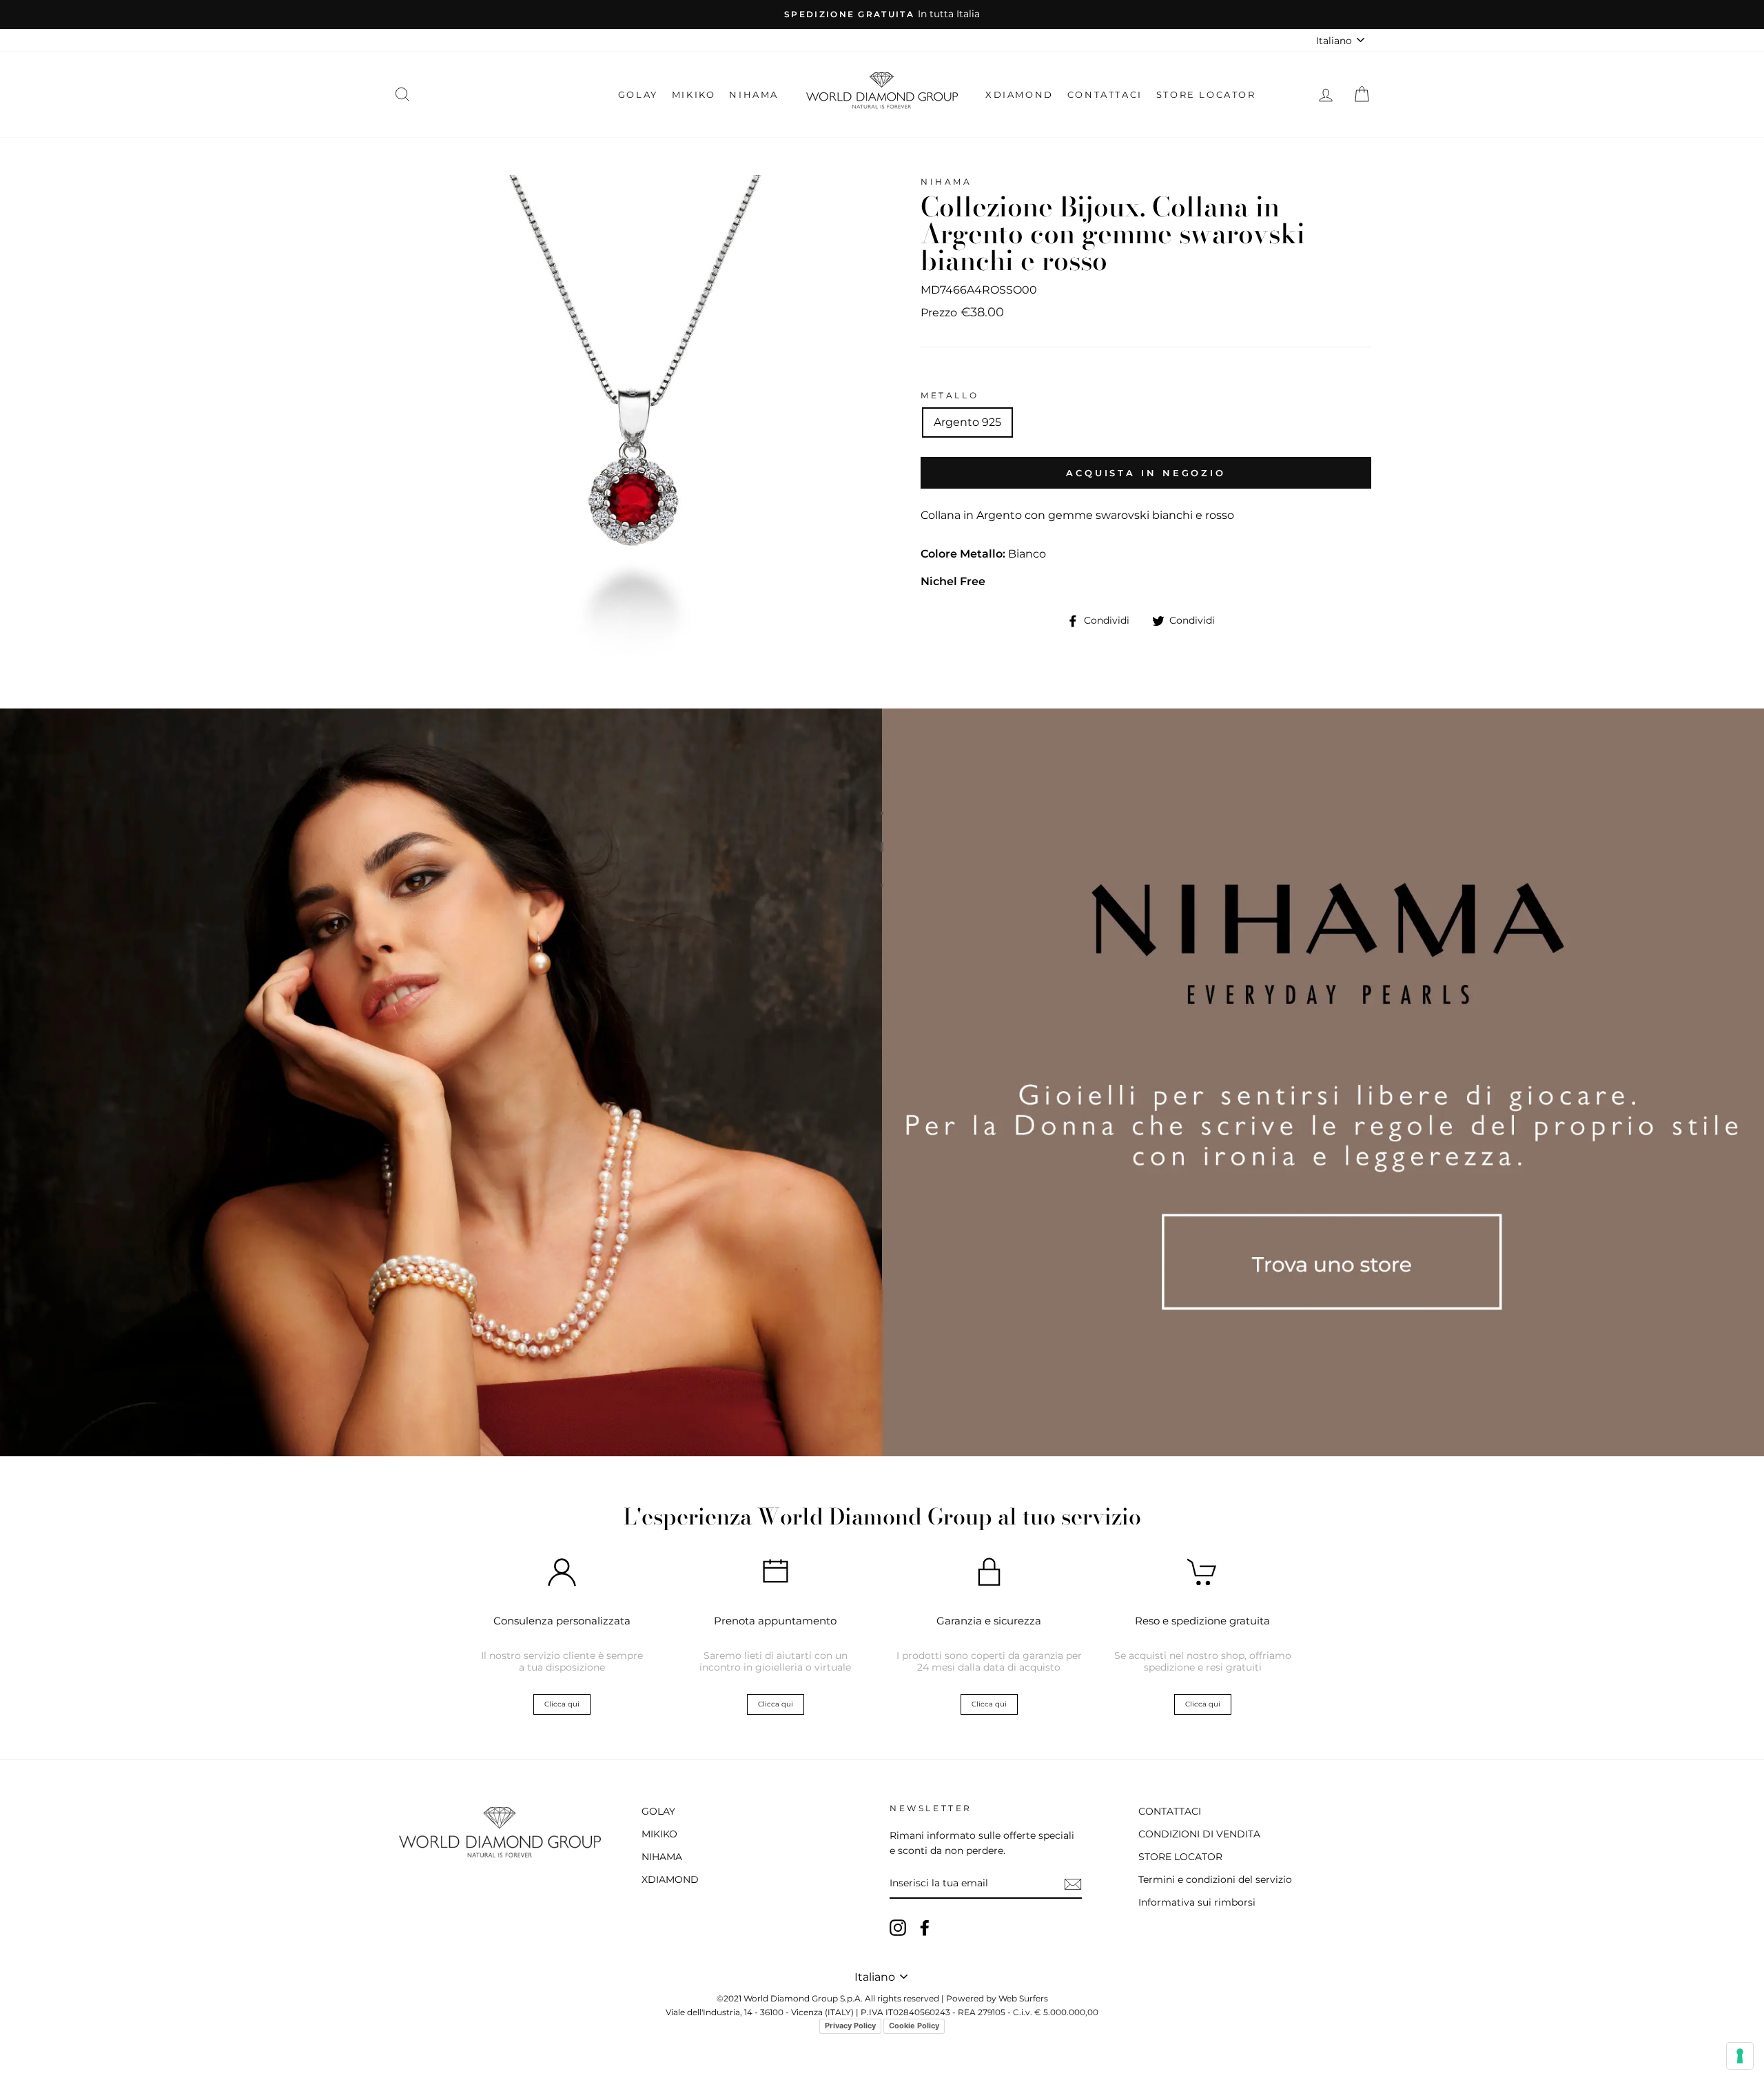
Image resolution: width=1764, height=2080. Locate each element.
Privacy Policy (850, 2026)
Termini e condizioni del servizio (1215, 1879)
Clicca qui (562, 1704)
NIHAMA (754, 94)
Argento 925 (967, 422)
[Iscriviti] (1073, 1884)
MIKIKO (694, 94)
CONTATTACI (1105, 94)
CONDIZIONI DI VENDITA (1199, 1834)
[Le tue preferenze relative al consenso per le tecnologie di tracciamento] (1740, 2056)
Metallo (950, 395)
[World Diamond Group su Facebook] (925, 1928)
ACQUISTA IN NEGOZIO (1146, 473)
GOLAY (638, 94)
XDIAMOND (1019, 94)
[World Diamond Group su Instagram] (898, 1928)
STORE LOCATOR (1206, 94)
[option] (882, 14)
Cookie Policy (914, 2026)
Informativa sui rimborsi (1197, 1902)
